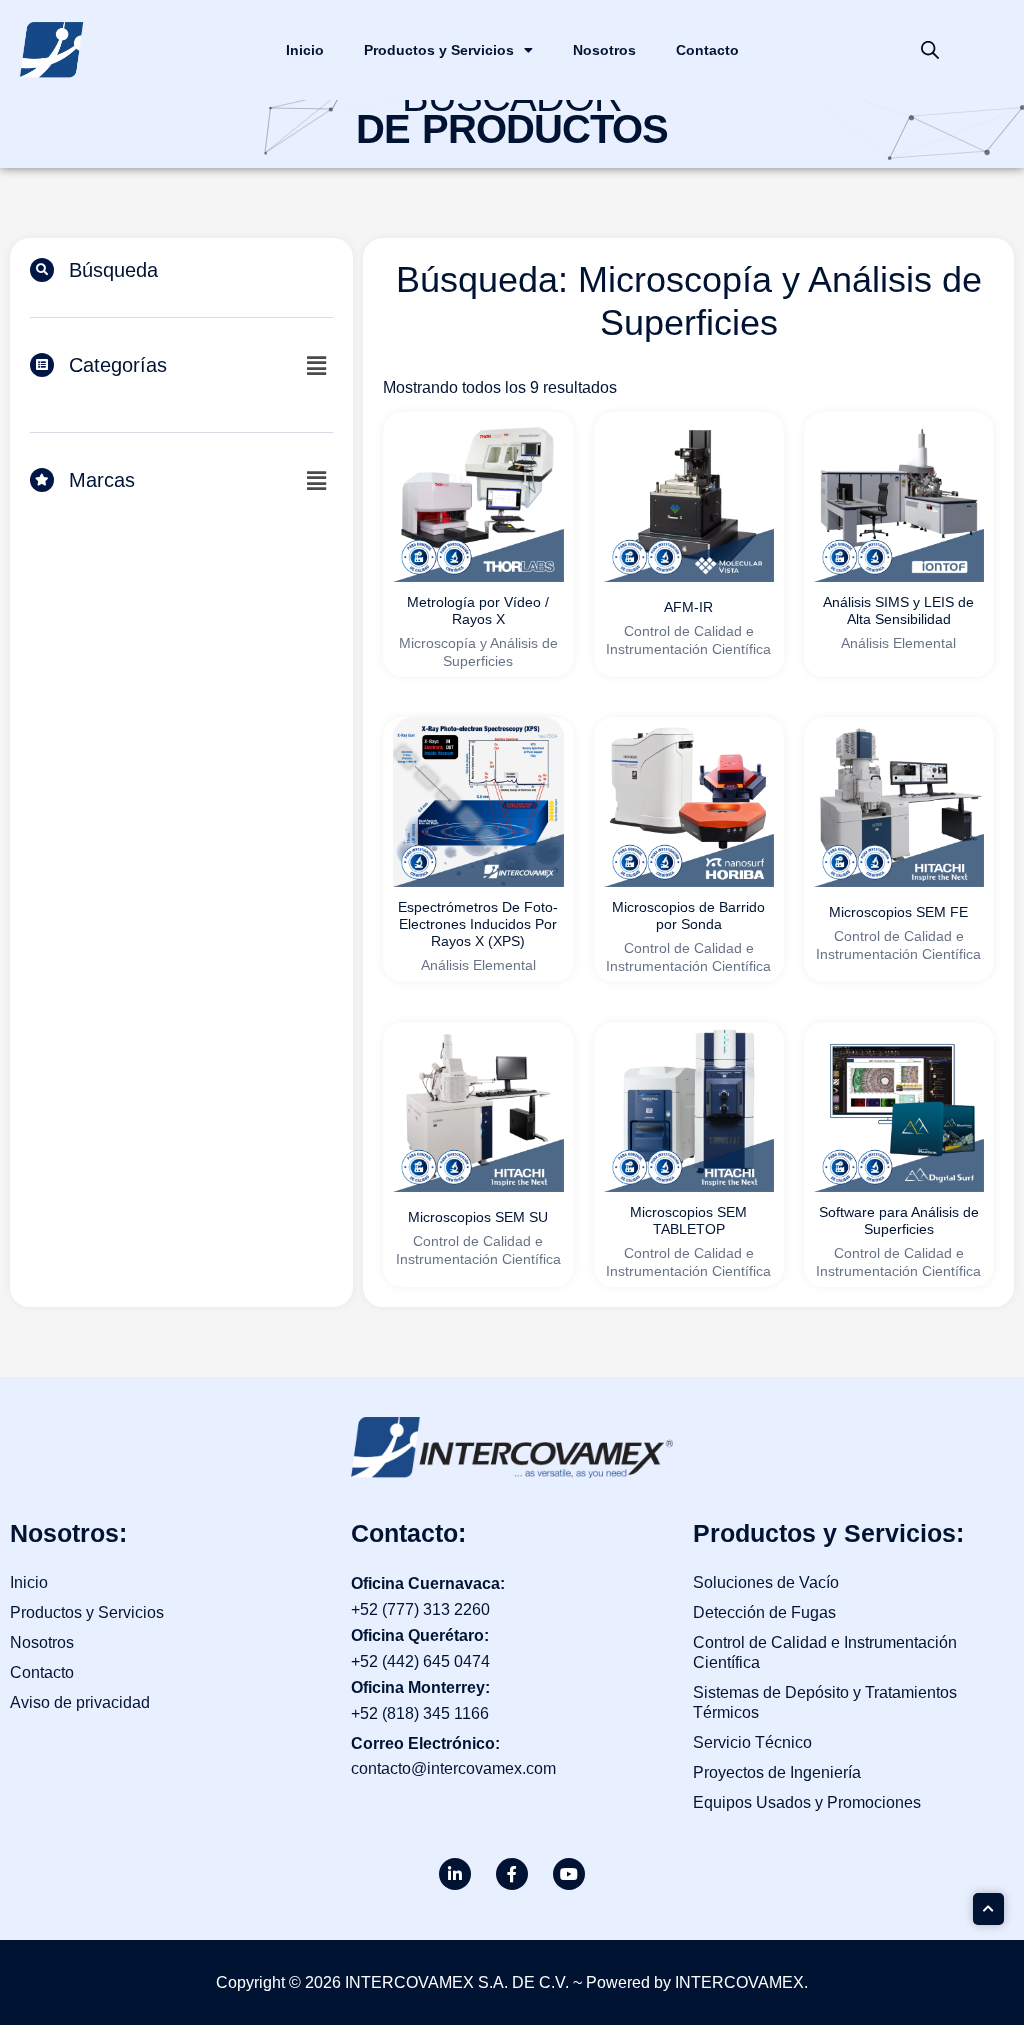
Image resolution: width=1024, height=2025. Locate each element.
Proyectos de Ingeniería (777, 1772)
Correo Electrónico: (425, 1743)
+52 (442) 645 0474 (420, 1661)
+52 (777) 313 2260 (420, 1609)
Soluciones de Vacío (766, 1582)
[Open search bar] (930, 50)
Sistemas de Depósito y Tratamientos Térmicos (825, 1702)
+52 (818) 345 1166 (420, 1713)
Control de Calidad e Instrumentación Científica (825, 1652)
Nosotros (604, 50)
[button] (316, 366)
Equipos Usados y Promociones (807, 1802)
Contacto (707, 50)
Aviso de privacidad (80, 1702)
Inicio (305, 50)
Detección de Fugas (764, 1612)
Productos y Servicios (439, 50)
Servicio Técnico (752, 1742)
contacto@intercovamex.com (453, 1768)
